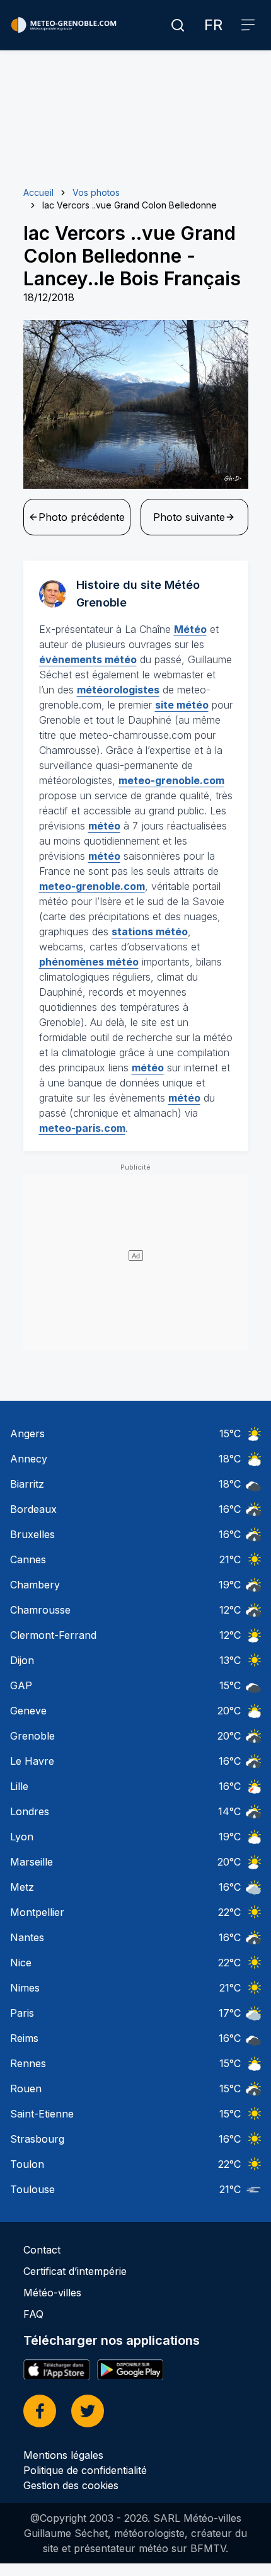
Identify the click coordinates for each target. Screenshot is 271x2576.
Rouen (26, 2089)
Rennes (28, 2063)
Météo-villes (52, 2293)
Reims (24, 2038)
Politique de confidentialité (85, 2470)
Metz (22, 1887)
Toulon (27, 2164)
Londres (30, 1811)
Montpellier (37, 1912)
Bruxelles (32, 1534)
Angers (27, 1433)
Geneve (28, 1711)
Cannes (28, 1559)
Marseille (32, 1862)
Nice (21, 1963)
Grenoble (32, 1736)
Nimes (25, 1988)
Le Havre (32, 1761)
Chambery (35, 1585)
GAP (21, 1685)
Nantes (27, 1937)
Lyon (22, 1837)
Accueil (38, 192)
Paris (22, 2013)
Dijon (22, 1660)
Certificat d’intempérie (75, 2271)
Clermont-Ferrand (53, 1635)
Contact (42, 2250)
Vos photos (96, 192)
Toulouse (32, 2189)
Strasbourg (37, 2139)
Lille (19, 1786)
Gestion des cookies (71, 2485)
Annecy (29, 1459)
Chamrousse (40, 1610)
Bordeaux (33, 1509)
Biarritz (27, 1484)
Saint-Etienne (42, 2114)
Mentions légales (63, 2455)
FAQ (33, 2314)
